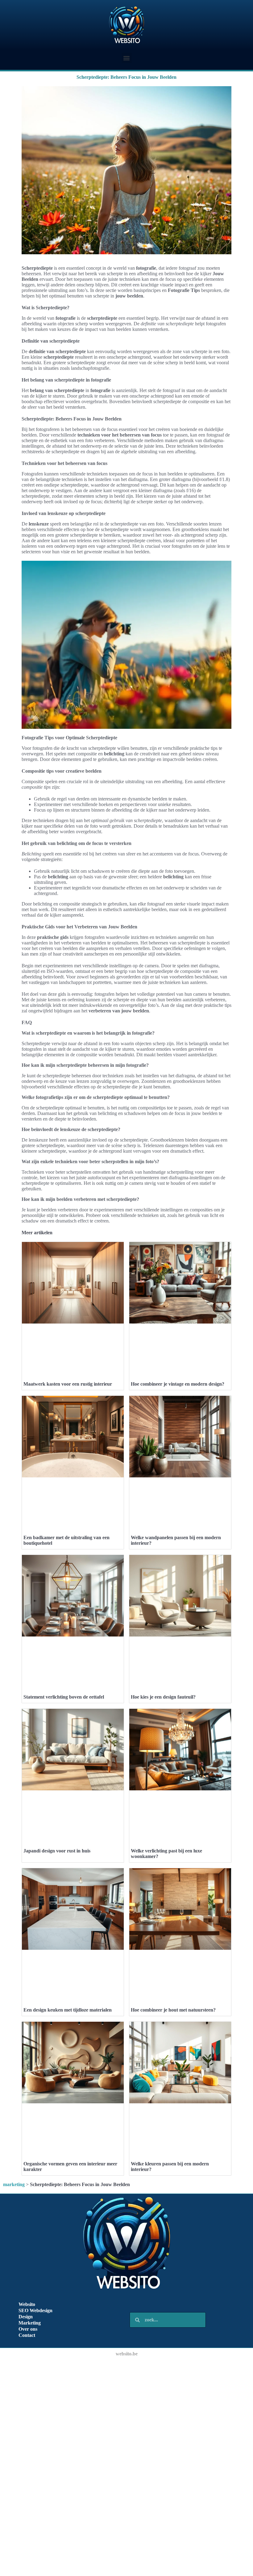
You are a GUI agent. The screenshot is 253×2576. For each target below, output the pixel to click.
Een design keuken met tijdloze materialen (68, 2010)
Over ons (28, 2329)
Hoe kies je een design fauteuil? (163, 1697)
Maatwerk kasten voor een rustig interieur (68, 1384)
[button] (127, 58)
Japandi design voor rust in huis (57, 1851)
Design (26, 2317)
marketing (14, 2184)
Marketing (30, 2323)
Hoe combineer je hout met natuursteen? (173, 2010)
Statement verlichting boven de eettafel (64, 1697)
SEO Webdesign (35, 2310)
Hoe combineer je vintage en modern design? (178, 1384)
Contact (27, 2335)
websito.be (127, 2354)
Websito (27, 2304)
